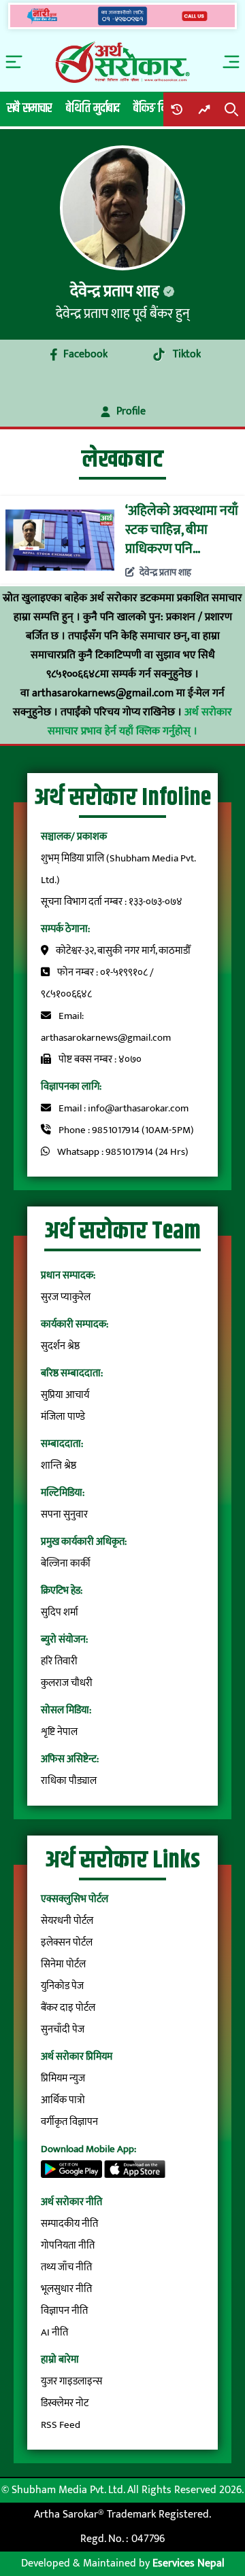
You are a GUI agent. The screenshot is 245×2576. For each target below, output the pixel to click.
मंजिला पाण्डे (63, 1417)
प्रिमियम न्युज (63, 2078)
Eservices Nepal (189, 2563)
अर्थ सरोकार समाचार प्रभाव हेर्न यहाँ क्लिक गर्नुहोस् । (140, 722)
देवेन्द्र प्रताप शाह (164, 573)
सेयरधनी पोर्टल (67, 1921)
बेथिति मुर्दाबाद (93, 108)
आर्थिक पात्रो (63, 2100)
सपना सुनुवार (64, 1515)
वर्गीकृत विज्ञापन (69, 2122)
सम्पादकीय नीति (69, 2224)
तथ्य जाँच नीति (66, 2267)
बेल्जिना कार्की (66, 1563)
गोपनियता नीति (68, 2246)
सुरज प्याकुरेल (66, 1297)
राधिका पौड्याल (69, 1781)
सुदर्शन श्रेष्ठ (60, 1346)
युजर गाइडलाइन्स (71, 2381)
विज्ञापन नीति (64, 2311)
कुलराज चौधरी (67, 1683)
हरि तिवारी (59, 1661)
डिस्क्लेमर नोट (65, 2403)
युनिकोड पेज (62, 1986)
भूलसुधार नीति (66, 2289)
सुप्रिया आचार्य (65, 1395)
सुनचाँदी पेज (63, 2029)
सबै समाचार (30, 108)
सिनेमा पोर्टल (63, 1964)
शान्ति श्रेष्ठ (59, 1466)
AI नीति (54, 2332)
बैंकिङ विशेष (157, 108)
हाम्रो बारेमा (60, 2360)
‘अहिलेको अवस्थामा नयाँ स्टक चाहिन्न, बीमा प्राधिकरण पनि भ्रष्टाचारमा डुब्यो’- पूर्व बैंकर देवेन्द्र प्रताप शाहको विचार (182, 530)
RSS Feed (61, 2425)
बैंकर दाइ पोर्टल (68, 2008)
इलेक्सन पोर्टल (67, 1943)
